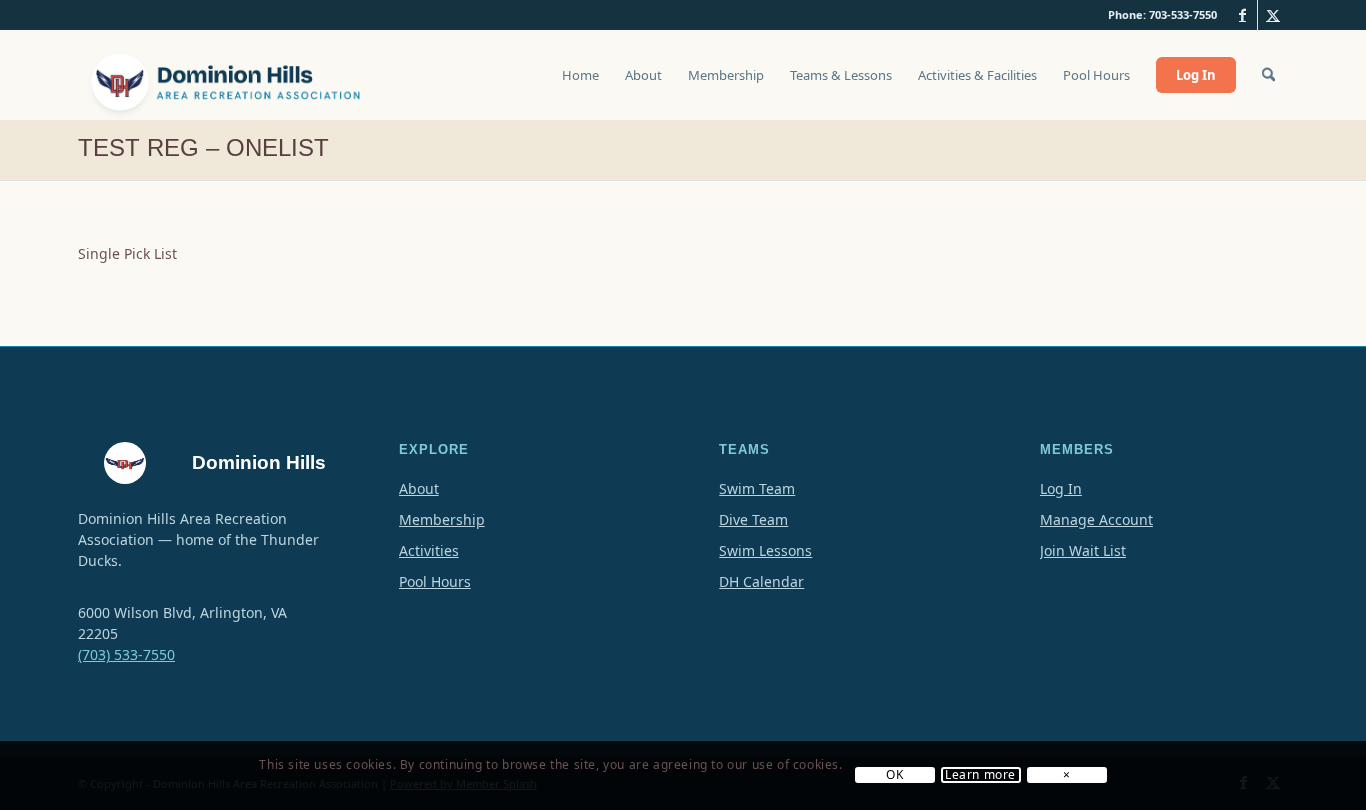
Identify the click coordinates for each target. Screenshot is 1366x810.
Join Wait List (1083, 550)
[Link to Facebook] (1242, 15)
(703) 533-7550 (126, 654)
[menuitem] (580, 85)
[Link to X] (1273, 15)
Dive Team (753, 519)
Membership (442, 519)
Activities (429, 550)
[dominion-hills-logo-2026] (228, 75)
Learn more (980, 776)
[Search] (1268, 75)
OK (894, 776)
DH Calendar (761, 581)
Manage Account (1096, 519)
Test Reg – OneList (203, 147)
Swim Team (757, 488)
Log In (1061, 488)
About (419, 488)
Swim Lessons (765, 550)
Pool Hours (435, 581)
